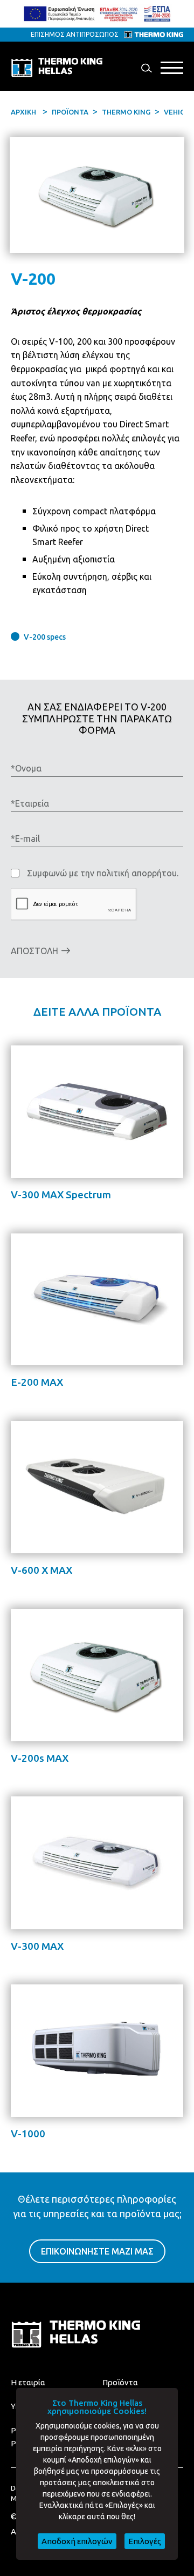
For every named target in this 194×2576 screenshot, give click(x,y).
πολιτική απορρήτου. (137, 873)
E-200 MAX (37, 1382)
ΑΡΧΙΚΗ (23, 112)
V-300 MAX (37, 1946)
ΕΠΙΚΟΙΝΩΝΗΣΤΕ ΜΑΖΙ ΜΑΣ (97, 2251)
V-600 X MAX (41, 1570)
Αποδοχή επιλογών (77, 2541)
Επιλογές (145, 2541)
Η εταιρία (28, 2382)
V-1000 (28, 2134)
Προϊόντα (120, 2382)
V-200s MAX (40, 1758)
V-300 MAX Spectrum (61, 1195)
